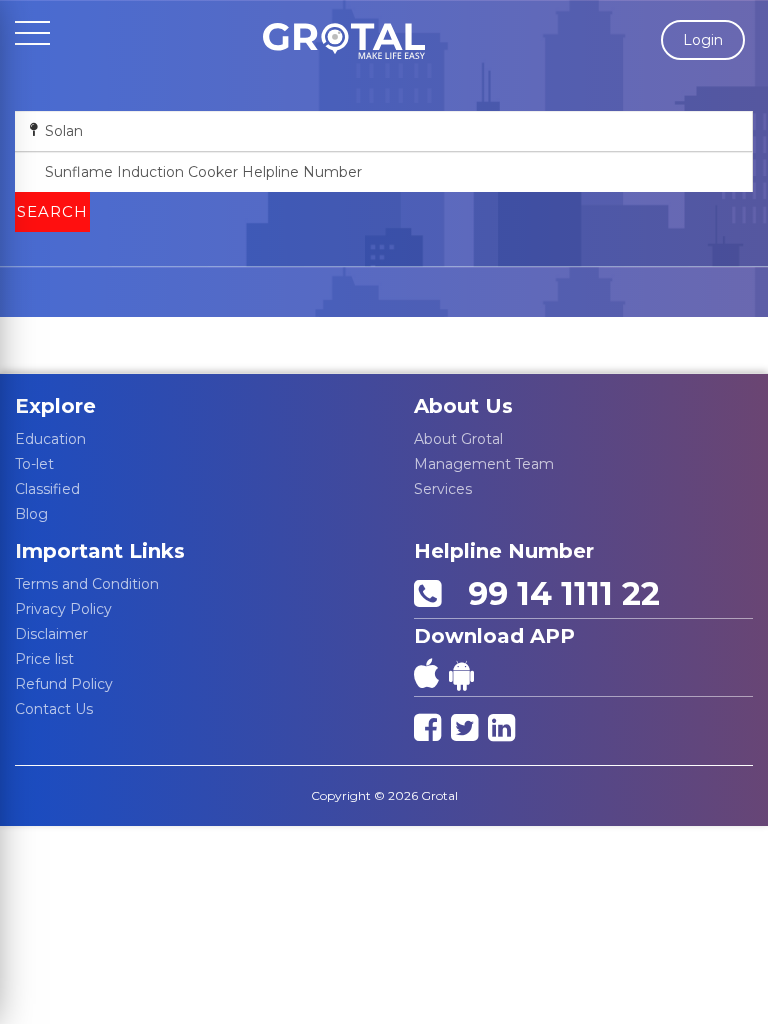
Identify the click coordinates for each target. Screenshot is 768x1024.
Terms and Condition (87, 584)
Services (443, 489)
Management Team (484, 464)
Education (50, 439)
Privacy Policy (63, 609)
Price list (44, 659)
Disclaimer (51, 634)
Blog (31, 514)
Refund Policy (64, 684)
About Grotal (458, 439)
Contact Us (54, 709)
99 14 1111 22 (555, 593)
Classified (47, 489)
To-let (34, 464)
